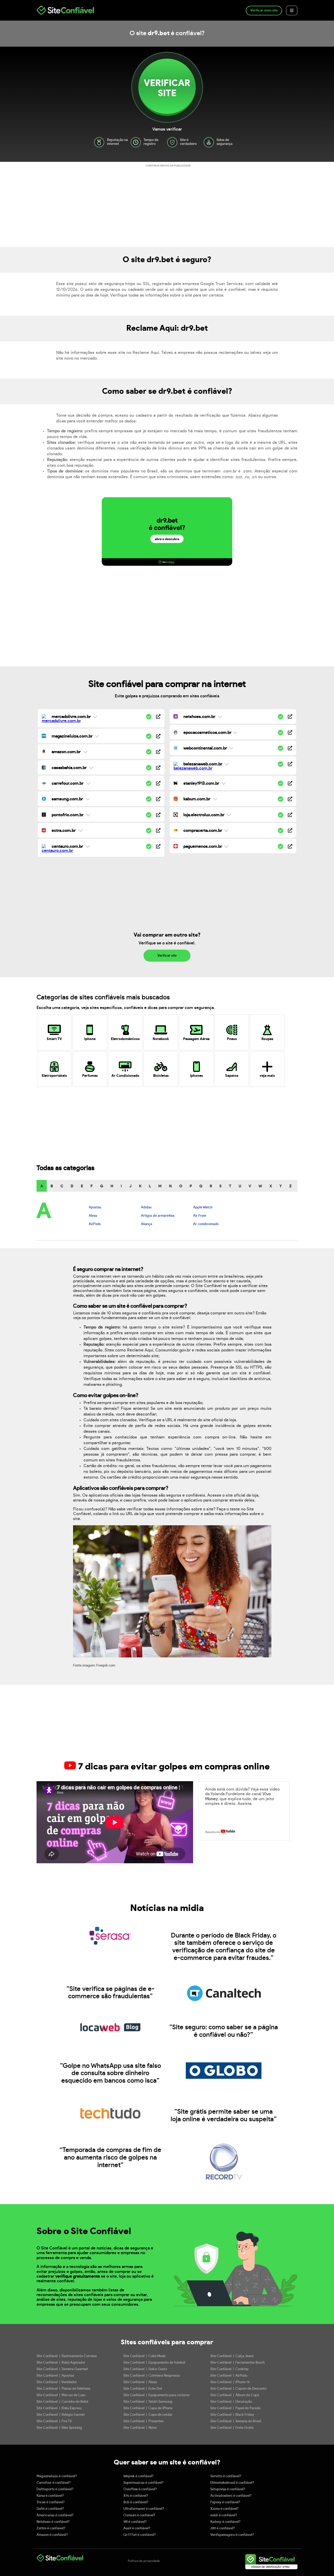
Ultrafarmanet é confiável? (144, 2509)
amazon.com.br (66, 752)
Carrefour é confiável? (54, 2483)
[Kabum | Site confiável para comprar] (176, 800)
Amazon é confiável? (52, 2535)
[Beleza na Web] (193, 768)
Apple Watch (203, 1207)
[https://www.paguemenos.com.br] (290, 847)
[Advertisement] (167, 205)
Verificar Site (167, 88)
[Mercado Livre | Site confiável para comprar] (61, 721)
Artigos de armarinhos (158, 1216)
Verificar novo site (264, 11)
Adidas (146, 1207)
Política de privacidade (144, 2561)
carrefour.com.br (68, 783)
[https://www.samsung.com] (158, 799)
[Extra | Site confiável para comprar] (44, 831)
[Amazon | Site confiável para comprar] (44, 752)
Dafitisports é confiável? (55, 2489)
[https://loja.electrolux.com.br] (290, 815)
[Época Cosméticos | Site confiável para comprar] (176, 733)
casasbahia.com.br (69, 768)
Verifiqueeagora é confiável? (232, 2535)
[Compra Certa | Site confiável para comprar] (176, 831)
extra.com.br (64, 831)
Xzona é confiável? (225, 2509)
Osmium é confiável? (139, 2515)
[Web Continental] (176, 749)
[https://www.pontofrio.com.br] (158, 815)
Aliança (147, 1224)
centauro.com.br (67, 846)
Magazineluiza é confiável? (57, 2476)
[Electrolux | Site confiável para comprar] (176, 815)
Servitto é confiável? (226, 2476)
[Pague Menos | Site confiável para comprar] (176, 847)
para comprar (192, 2342)
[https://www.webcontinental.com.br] (290, 749)
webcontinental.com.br (205, 748)
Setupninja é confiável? (228, 2489)
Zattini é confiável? (51, 2528)
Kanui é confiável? (50, 2496)
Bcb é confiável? (136, 2502)
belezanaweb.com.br (203, 764)
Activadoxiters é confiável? (231, 2496)
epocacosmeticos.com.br (207, 733)
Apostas (95, 1207)
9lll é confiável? (135, 2522)
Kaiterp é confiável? (225, 2522)
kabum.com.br (197, 799)
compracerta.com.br (203, 831)
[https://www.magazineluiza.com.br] (158, 737)
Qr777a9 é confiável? (140, 2535)
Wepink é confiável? (139, 2476)
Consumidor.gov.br (173, 1350)
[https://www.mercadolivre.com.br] (158, 717)
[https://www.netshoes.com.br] (290, 717)
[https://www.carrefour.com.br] (158, 784)
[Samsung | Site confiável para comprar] (44, 800)
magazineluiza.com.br (72, 736)
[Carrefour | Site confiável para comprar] (44, 784)
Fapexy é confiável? (225, 2502)
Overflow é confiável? (140, 2489)
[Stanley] (176, 784)
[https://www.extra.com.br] (158, 831)
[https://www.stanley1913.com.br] (290, 784)
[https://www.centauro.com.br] (158, 847)
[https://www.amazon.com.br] (158, 752)
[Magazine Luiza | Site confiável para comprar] (44, 737)
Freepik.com (106, 1666)
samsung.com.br (67, 799)
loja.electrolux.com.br (204, 815)
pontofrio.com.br (68, 815)
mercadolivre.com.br (71, 717)
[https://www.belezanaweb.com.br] (290, 764)
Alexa (93, 1216)
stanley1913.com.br (201, 783)
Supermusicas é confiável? (144, 2483)
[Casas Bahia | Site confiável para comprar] (44, 768)
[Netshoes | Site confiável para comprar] (176, 717)
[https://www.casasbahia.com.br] (158, 768)
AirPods (95, 1224)
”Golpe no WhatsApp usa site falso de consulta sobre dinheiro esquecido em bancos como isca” (111, 2073)
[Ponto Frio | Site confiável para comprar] (44, 815)
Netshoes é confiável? (53, 2522)
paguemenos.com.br (203, 846)
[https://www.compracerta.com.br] (290, 831)
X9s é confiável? (136, 2496)
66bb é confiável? (224, 2515)
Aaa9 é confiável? (137, 2528)
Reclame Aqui (140, 1350)
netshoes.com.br (199, 717)
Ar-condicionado (206, 1224)
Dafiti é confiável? (50, 2509)
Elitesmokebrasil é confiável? (232, 2483)
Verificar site (167, 956)
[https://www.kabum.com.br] (290, 799)
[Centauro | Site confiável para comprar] (57, 851)
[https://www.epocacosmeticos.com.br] (290, 733)
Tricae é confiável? (51, 2502)
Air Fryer (200, 1216)
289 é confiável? (223, 2528)
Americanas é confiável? (55, 2515)
